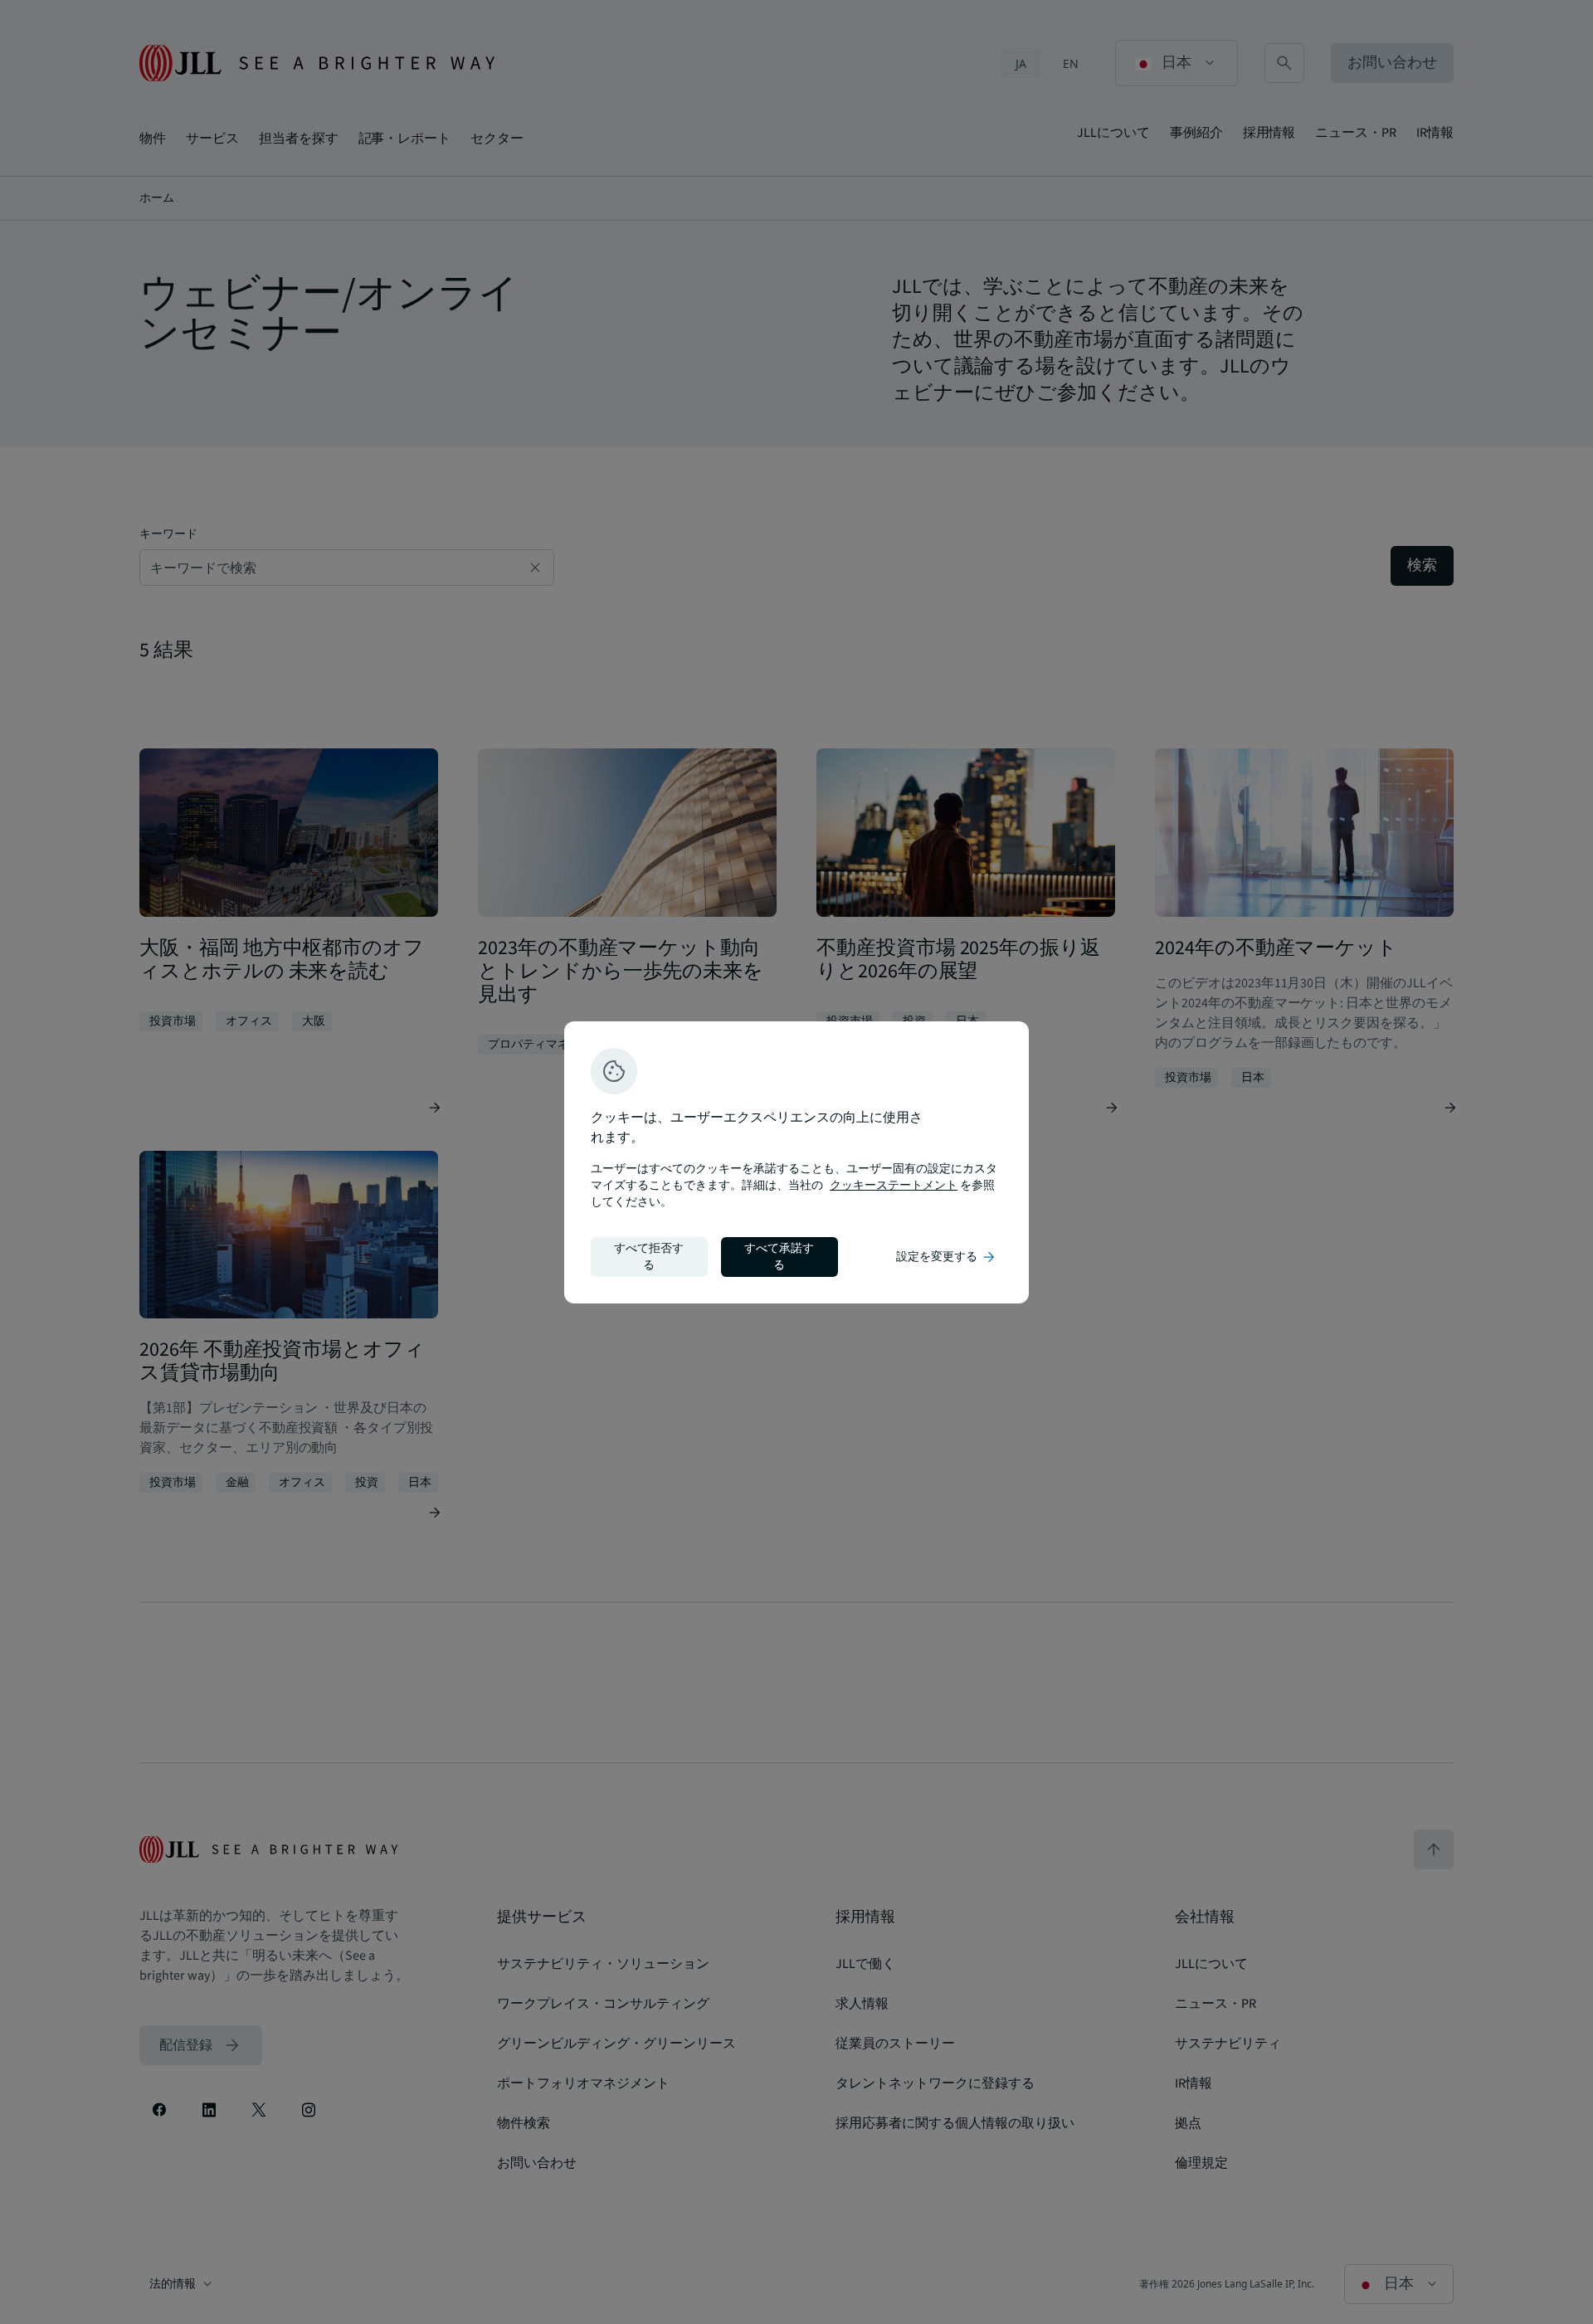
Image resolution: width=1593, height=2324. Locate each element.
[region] (796, 1162)
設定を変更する (947, 1257)
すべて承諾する (779, 1257)
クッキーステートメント (894, 1186)
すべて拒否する (649, 1257)
